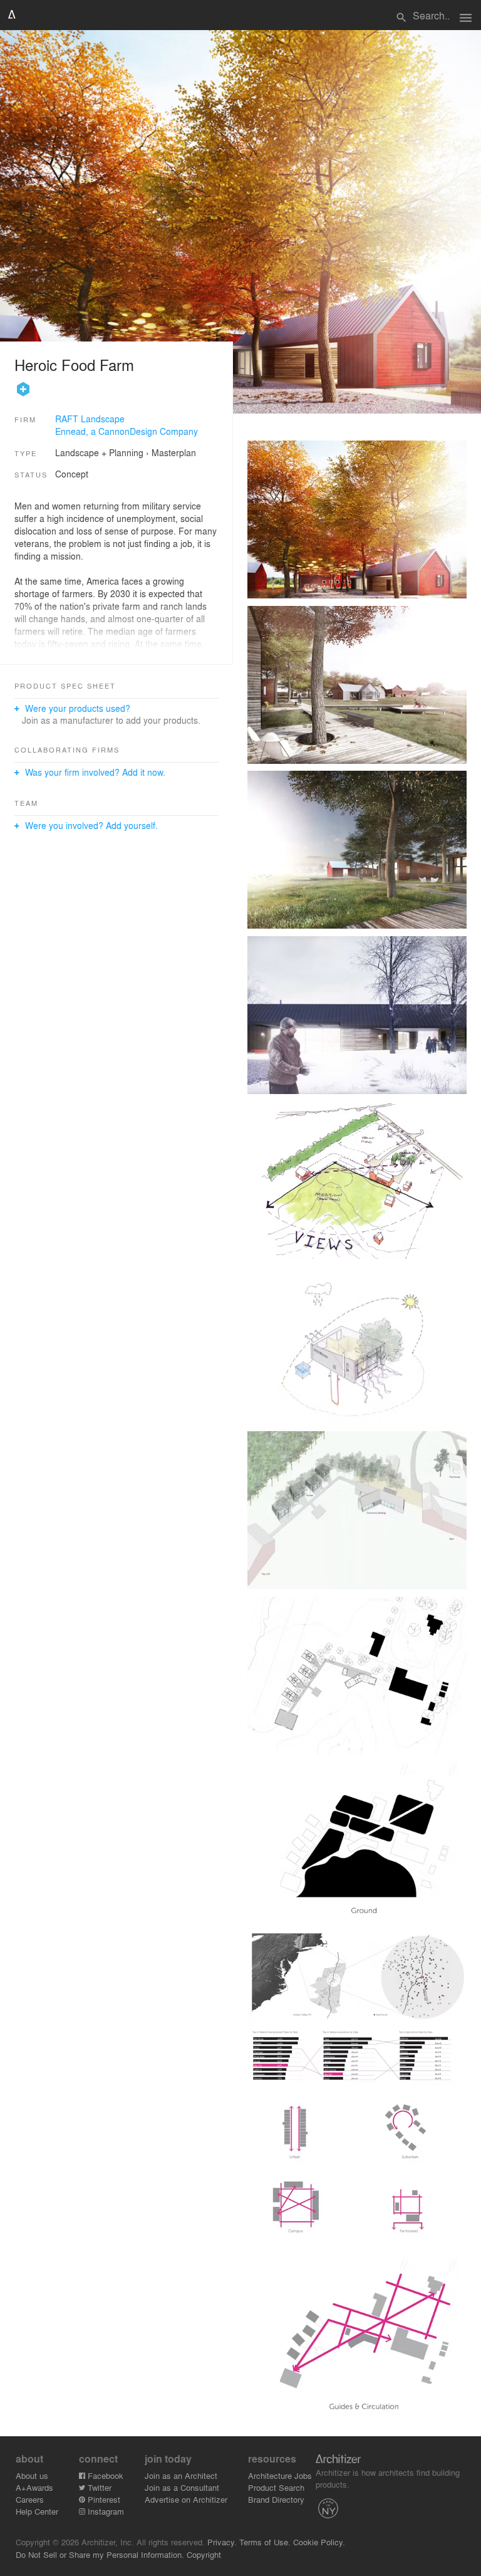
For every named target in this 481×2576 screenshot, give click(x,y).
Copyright (204, 2554)
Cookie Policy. (319, 2542)
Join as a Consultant (182, 2487)
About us (32, 2475)
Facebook (104, 2475)
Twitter (98, 2487)
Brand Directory (276, 2499)
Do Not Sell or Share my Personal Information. (100, 2554)
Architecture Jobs (280, 2475)
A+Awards (34, 2487)
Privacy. (222, 2542)
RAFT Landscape (90, 419)
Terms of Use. (265, 2542)
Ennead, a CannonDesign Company (127, 431)
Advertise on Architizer (186, 2499)
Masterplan (174, 452)
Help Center (37, 2511)
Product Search (276, 2487)
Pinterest (103, 2499)
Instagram (105, 2511)
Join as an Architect (181, 2475)
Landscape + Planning (99, 452)
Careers (30, 2499)
